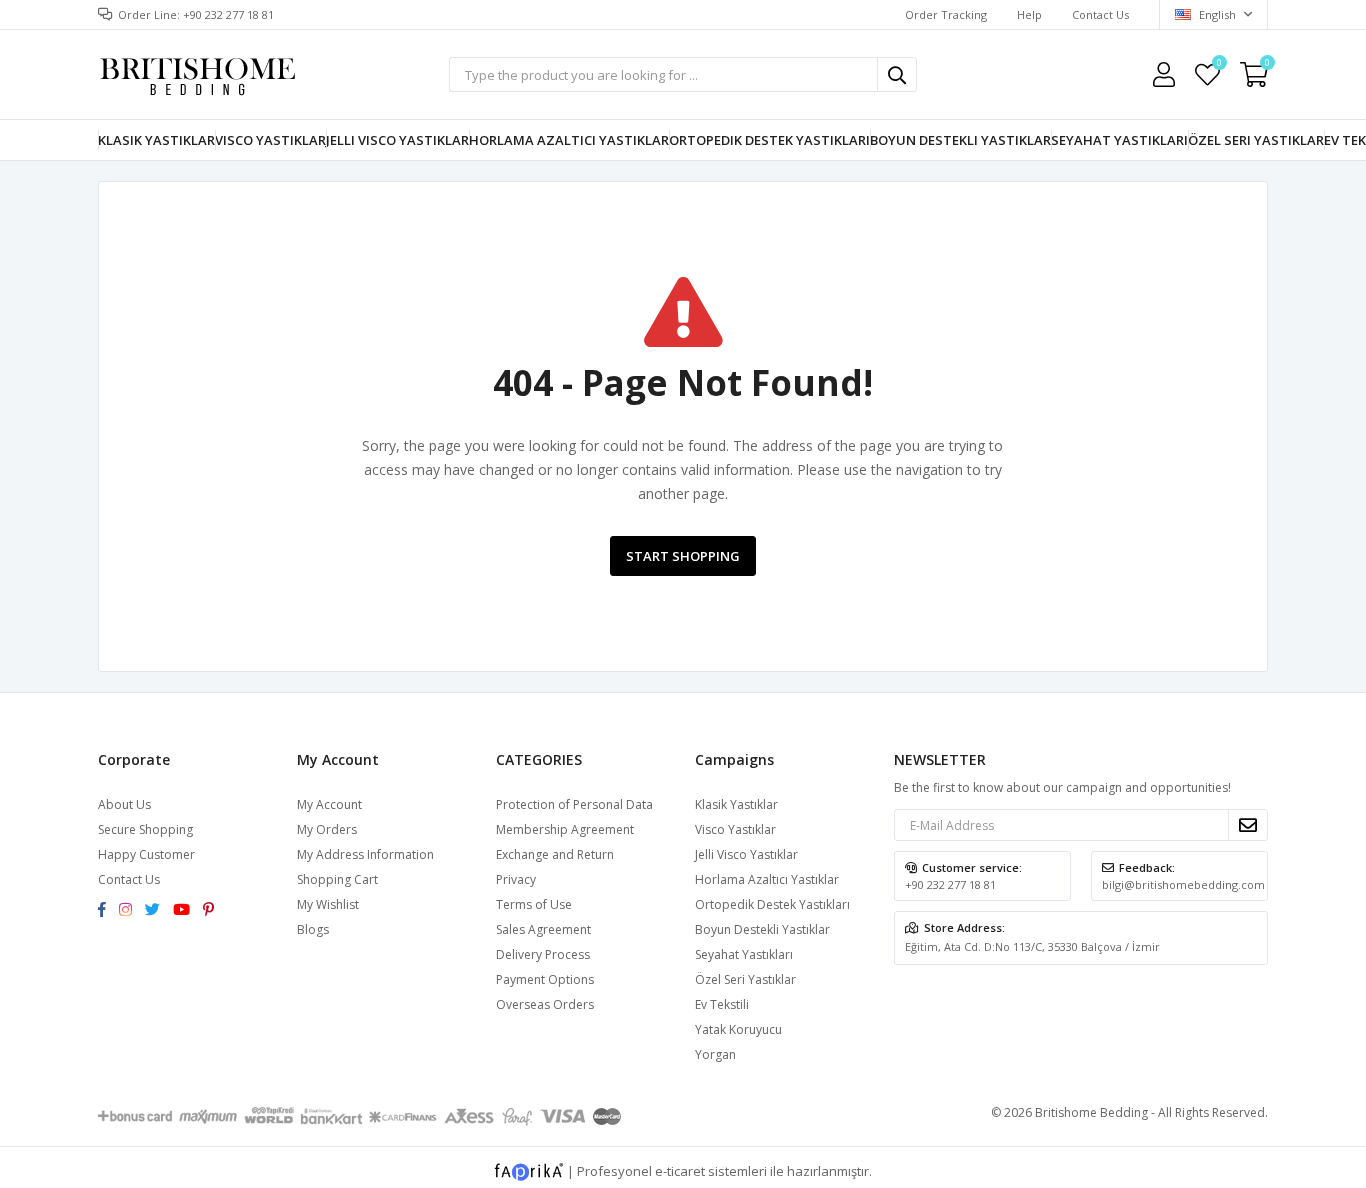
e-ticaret (680, 1171)
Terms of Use (534, 904)
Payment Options (545, 979)
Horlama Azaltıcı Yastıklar (569, 140)
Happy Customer (146, 854)
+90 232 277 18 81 (950, 884)
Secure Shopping (145, 829)
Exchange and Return (555, 854)
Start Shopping (683, 556)
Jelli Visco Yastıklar (397, 140)
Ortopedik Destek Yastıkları (769, 140)
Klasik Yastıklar (156, 140)
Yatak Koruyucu (738, 1029)
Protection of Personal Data (574, 804)
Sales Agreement (543, 929)
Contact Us (1100, 14)
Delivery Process (543, 954)
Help (1029, 14)
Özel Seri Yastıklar (1256, 140)
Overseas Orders (545, 1004)
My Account (329, 804)
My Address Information (365, 854)
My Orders (327, 829)
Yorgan (715, 1054)
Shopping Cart (337, 879)
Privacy (516, 879)
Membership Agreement (565, 829)
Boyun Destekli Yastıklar (960, 140)
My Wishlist (1218, 65)
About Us (124, 804)
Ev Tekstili (722, 1004)
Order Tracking (946, 14)
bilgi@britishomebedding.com (1183, 884)
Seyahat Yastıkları (1119, 140)
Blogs (313, 929)
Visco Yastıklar (270, 140)
